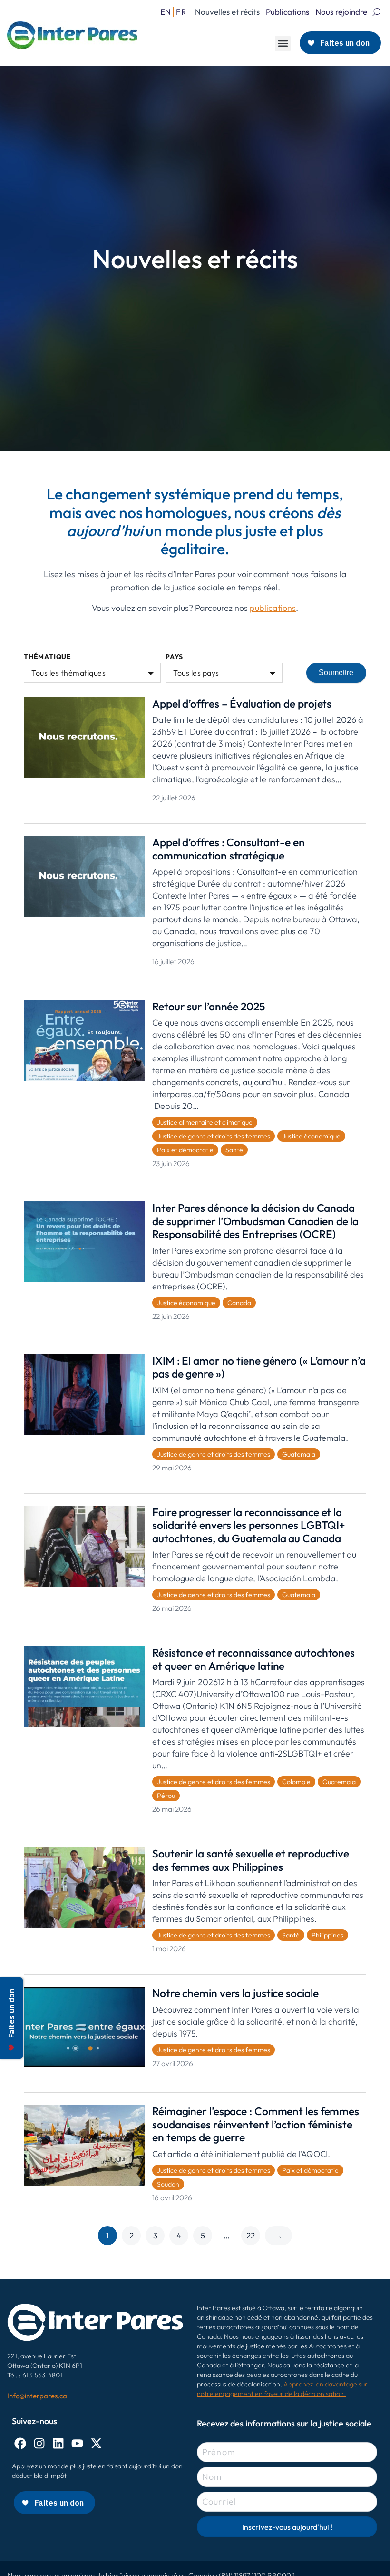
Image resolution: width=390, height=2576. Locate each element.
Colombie (296, 1782)
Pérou (166, 1796)
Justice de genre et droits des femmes (214, 1136)
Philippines (327, 1935)
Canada (239, 1303)
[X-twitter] (96, 2443)
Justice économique (311, 1136)
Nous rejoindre (341, 12)
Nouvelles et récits (227, 12)
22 (251, 2235)
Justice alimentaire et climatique (205, 1122)
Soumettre (336, 673)
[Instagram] (39, 2443)
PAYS (174, 657)
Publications (288, 12)
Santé (234, 1150)
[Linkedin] (58, 2443)
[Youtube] (77, 2443)
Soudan (168, 2184)
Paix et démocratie (185, 1150)
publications (273, 608)
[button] (283, 44)
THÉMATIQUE (48, 657)
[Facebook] (20, 2443)
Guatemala (299, 1454)
